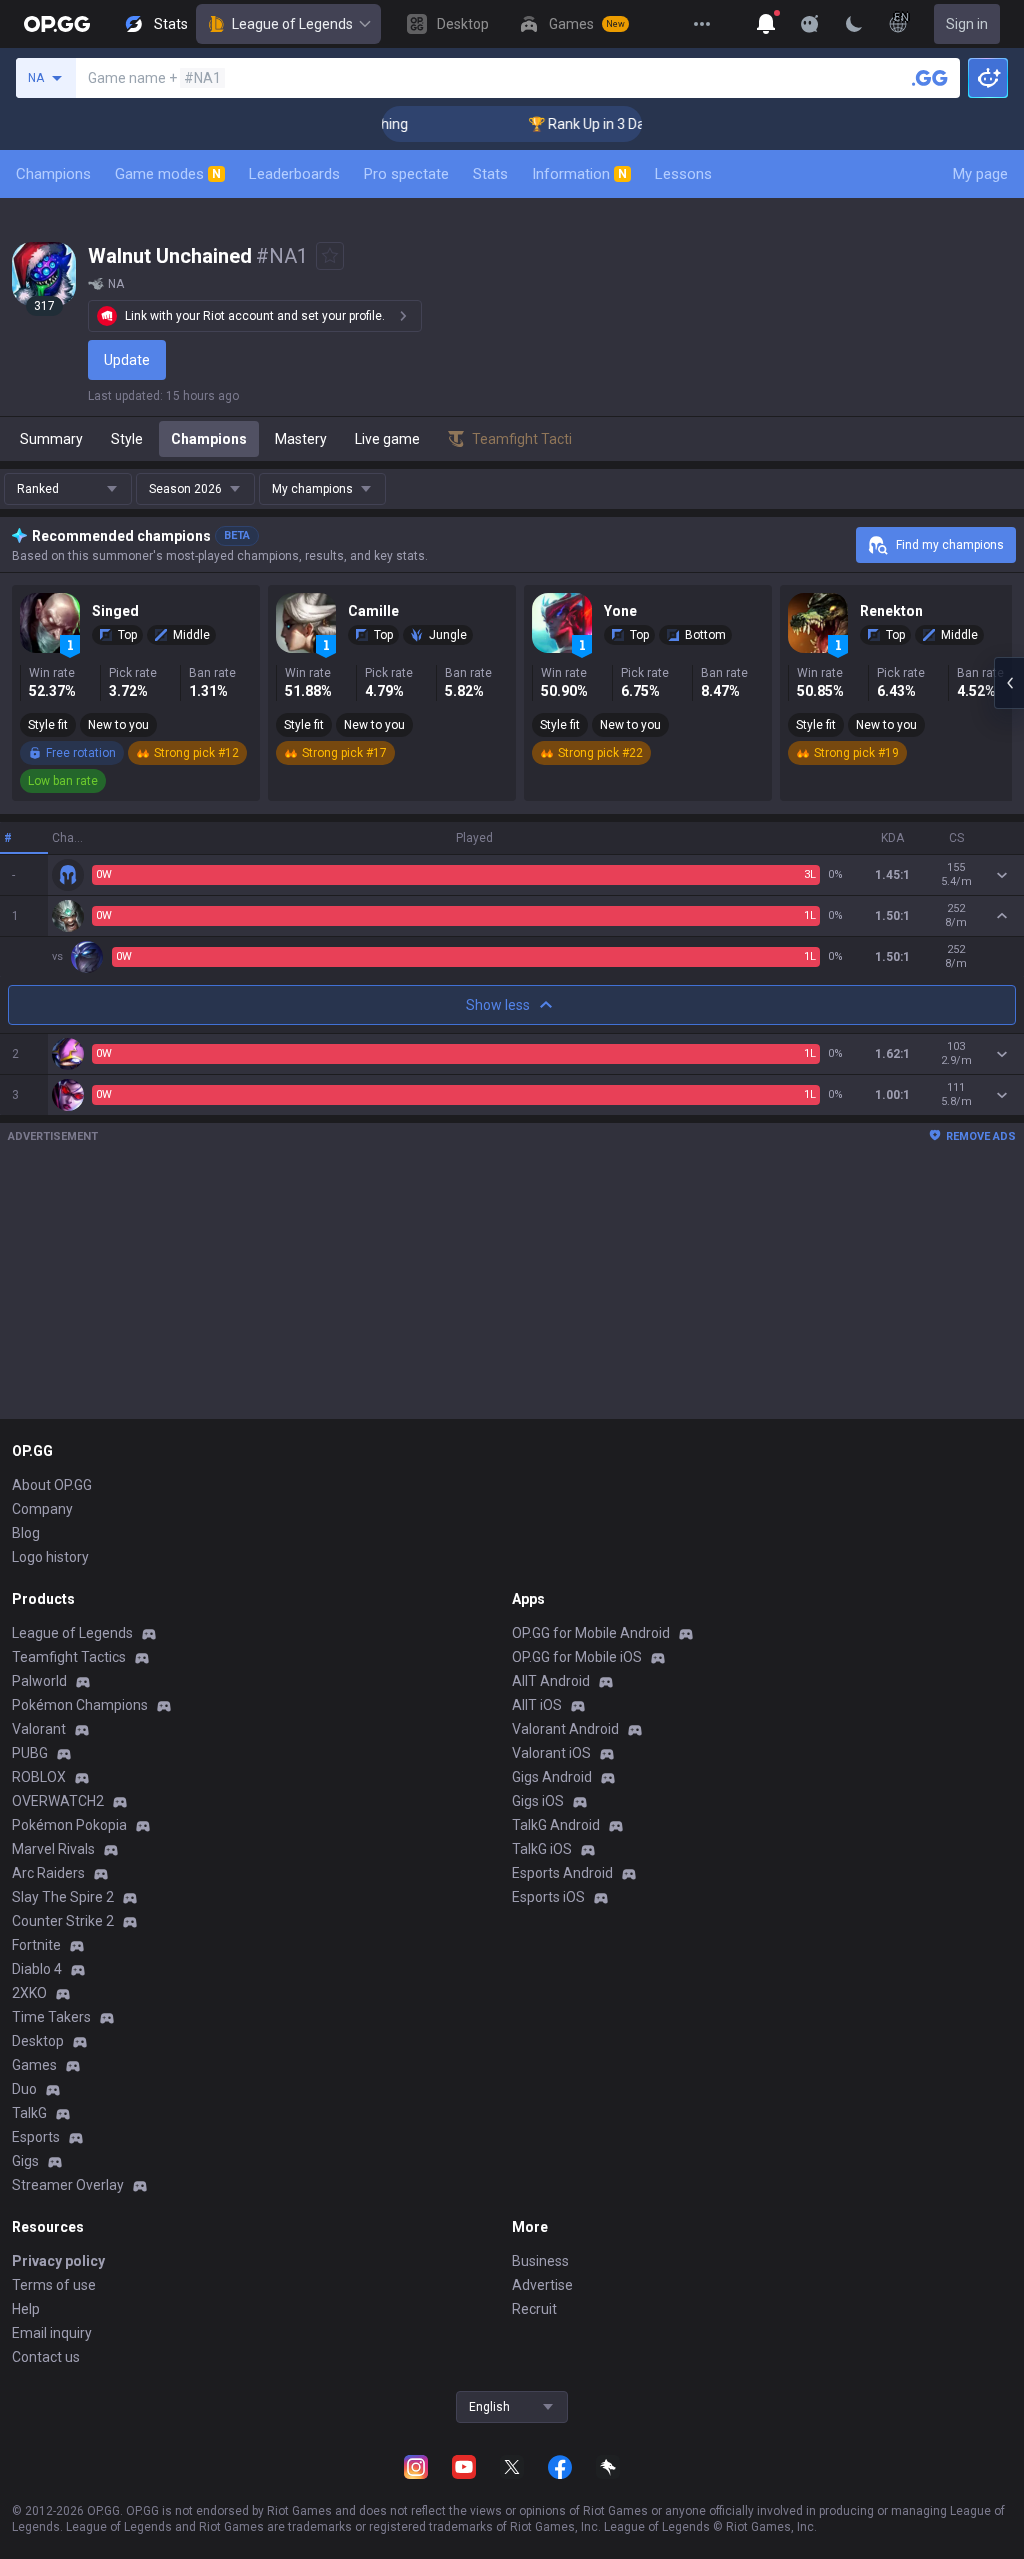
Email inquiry (52, 2333)
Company (42, 1509)
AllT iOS (537, 1705)
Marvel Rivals (53, 1849)
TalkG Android (556, 1825)
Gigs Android (552, 1777)
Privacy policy (58, 2261)
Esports (36, 2137)
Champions (53, 174)
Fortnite (36, 1945)
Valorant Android (565, 1729)
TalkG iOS (542, 1849)
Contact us (46, 2357)
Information (579, 174)
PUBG (30, 1753)
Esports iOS (548, 1897)
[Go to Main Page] (57, 24)
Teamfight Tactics (69, 1657)
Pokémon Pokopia (69, 1825)
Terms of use (54, 2285)
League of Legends (292, 24)
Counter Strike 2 (63, 1921)
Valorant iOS (551, 1753)
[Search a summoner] (930, 78)
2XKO (29, 1993)
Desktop (38, 2041)
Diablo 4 (37, 1969)
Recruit (534, 2309)
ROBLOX (39, 1777)
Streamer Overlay (68, 2185)
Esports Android (562, 1873)
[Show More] (766, 24)
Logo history (50, 1557)
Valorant (39, 1729)
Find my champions (950, 545)
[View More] (702, 24)
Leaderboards (294, 174)
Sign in (967, 24)
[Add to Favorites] (330, 256)
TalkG (29, 2113)
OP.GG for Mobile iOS (577, 1657)
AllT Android (551, 1681)
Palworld (39, 1681)
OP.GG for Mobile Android (591, 1633)
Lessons (683, 174)
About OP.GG (52, 1485)
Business (540, 2261)
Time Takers (51, 2017)
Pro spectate (406, 174)
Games (34, 2065)
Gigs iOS (538, 1801)
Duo (24, 2089)
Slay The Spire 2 (63, 1897)
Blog (26, 1533)
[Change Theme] (854, 24)
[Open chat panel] (1009, 683)
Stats (490, 174)
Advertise (542, 2285)
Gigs (25, 2161)
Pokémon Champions (80, 1705)
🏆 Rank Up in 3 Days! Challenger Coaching (634, 124)
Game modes (168, 174)
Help (26, 2309)
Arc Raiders (48, 1873)
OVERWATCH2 (58, 1801)
